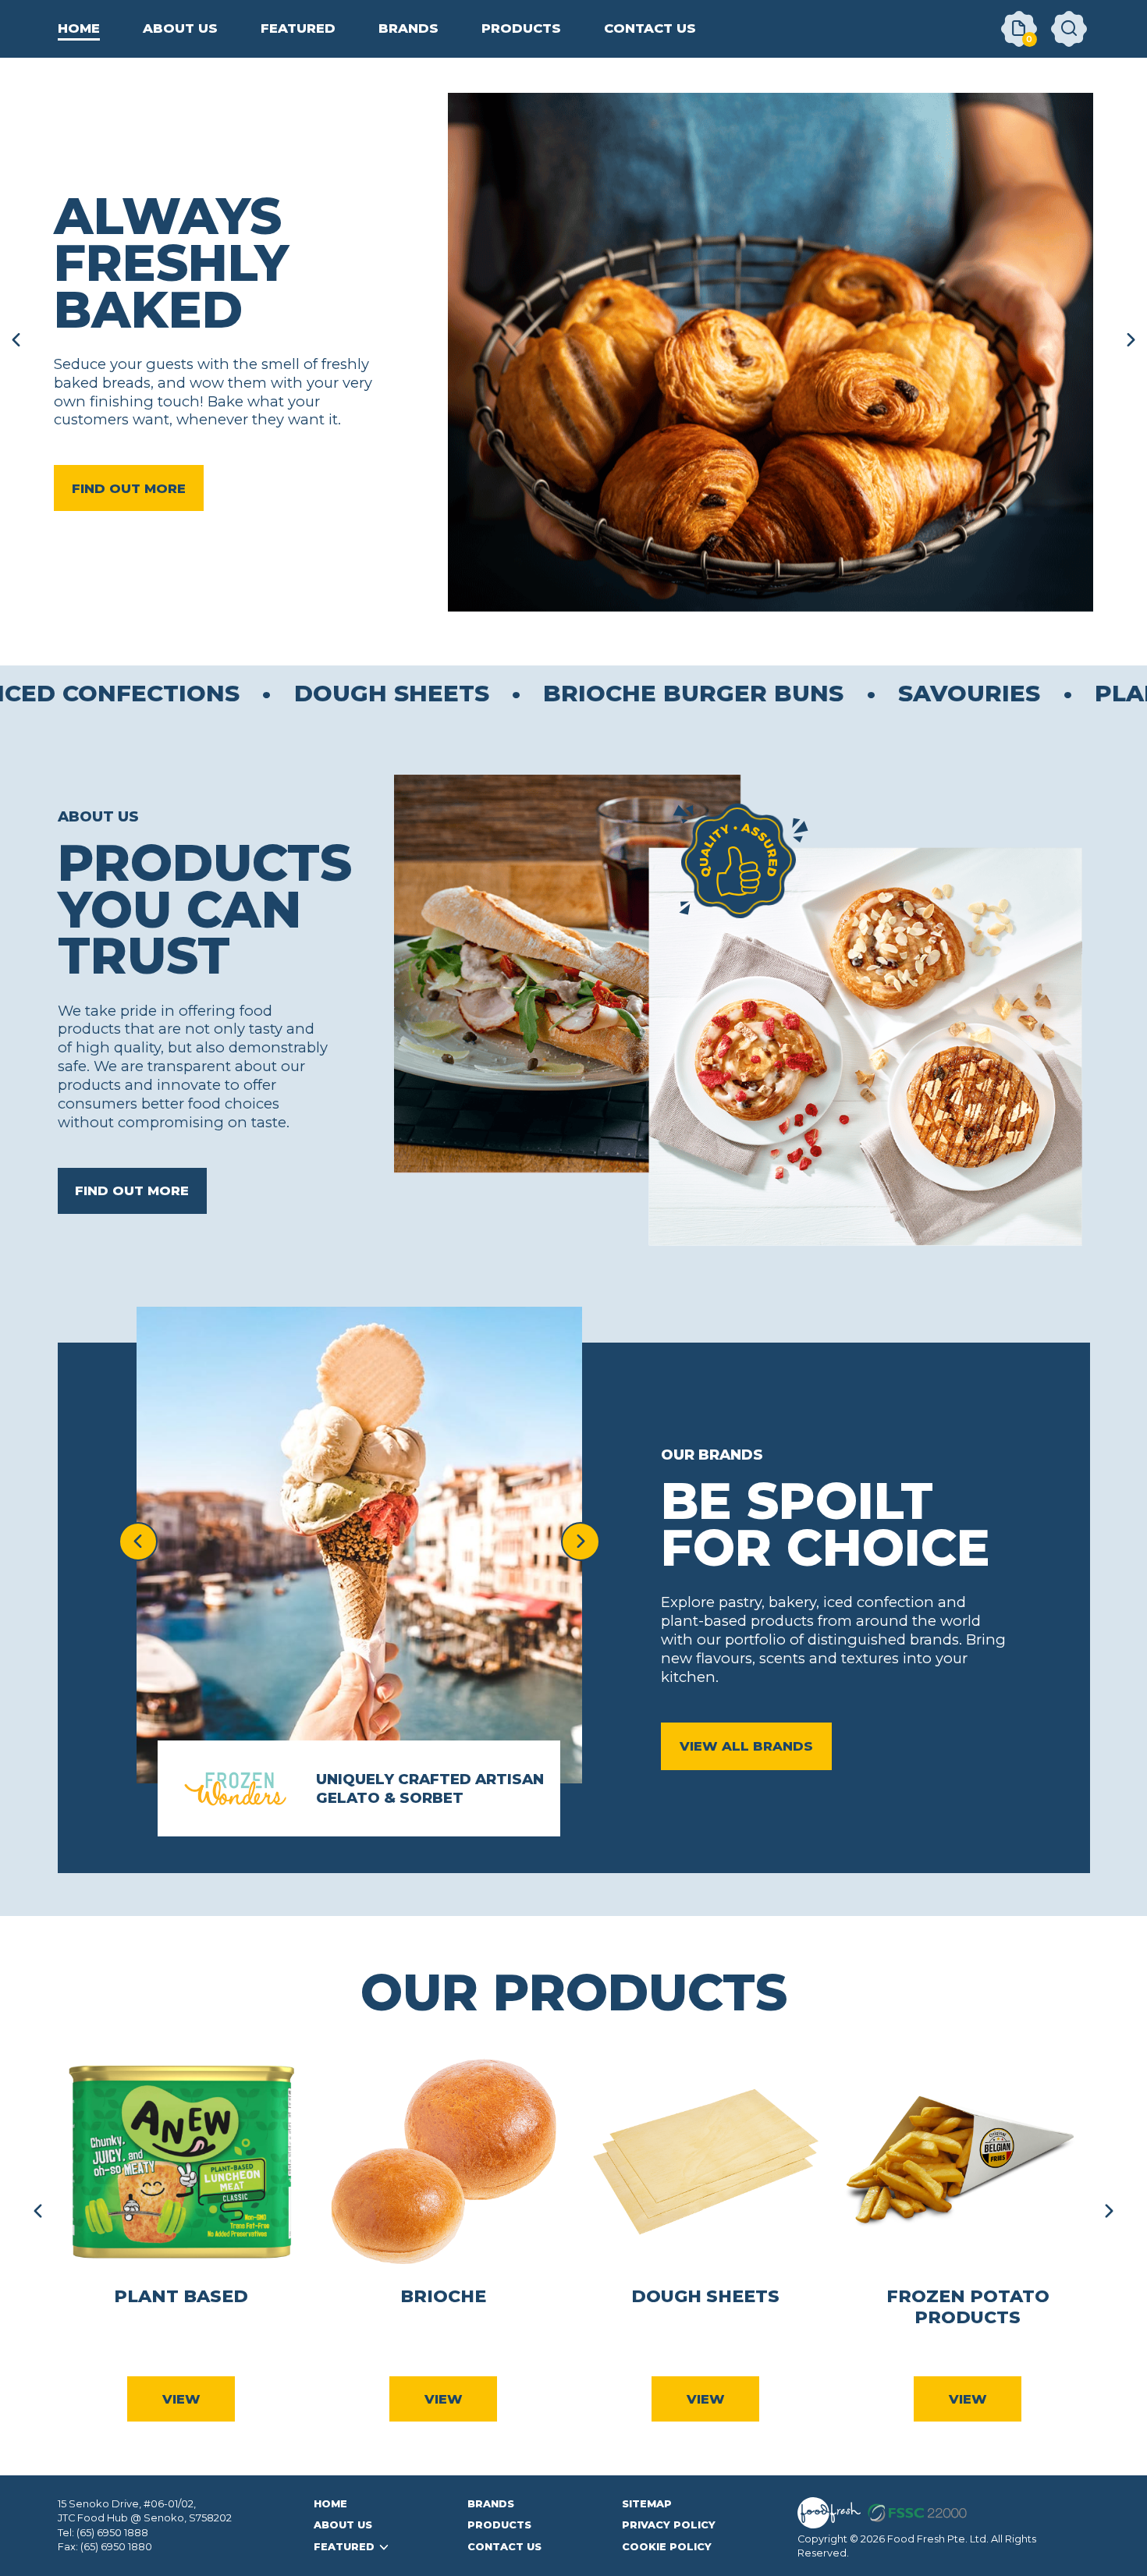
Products (499, 2525)
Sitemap (647, 2504)
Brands (491, 2504)
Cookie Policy (667, 2547)
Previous (38, 2211)
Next (1109, 2211)
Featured (344, 2547)
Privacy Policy (669, 2525)
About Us (343, 2525)
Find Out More (129, 488)
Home (330, 2504)
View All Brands (746, 1746)
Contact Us (504, 2547)
